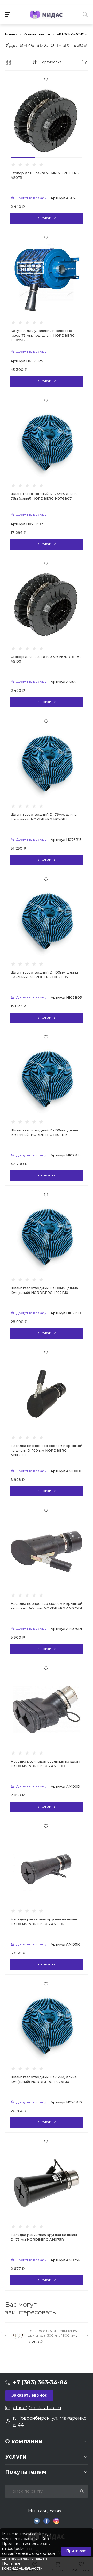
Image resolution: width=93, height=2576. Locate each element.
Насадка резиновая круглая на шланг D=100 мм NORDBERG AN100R (44, 1921)
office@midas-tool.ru (37, 2408)
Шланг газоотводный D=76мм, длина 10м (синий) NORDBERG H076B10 (44, 2079)
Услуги (16, 2457)
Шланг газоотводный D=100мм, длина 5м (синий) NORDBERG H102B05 (44, 975)
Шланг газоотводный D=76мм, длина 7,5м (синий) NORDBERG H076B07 (44, 496)
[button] (23, 157)
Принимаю (76, 2551)
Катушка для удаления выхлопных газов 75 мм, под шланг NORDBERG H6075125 (43, 335)
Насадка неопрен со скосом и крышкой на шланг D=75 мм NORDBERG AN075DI (46, 1606)
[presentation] (5, 2336)
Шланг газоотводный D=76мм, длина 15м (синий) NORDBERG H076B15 (44, 817)
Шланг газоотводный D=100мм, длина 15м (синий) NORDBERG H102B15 (44, 1132)
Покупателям (26, 2472)
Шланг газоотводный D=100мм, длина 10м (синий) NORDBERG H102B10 (44, 1290)
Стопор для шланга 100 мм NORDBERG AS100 (46, 659)
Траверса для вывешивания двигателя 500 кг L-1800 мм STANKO (53, 2335)
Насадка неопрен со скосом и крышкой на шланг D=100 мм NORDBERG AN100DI (46, 1450)
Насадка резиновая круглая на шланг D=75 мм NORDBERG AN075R (44, 2237)
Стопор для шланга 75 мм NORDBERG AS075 (45, 175)
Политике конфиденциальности (22, 2566)
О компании (24, 2441)
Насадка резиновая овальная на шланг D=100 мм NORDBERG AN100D (46, 1764)
